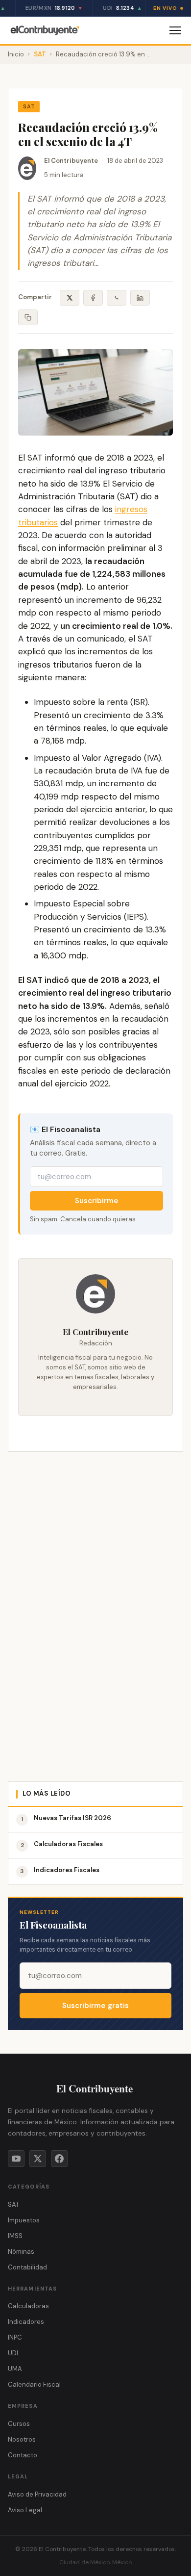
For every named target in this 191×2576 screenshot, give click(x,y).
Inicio (16, 54)
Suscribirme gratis (95, 2006)
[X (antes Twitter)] (38, 2159)
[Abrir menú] (175, 30)
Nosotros (22, 2439)
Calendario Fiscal (34, 2384)
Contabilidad (27, 2267)
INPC (15, 2337)
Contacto (23, 2455)
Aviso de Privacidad (37, 2494)
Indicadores (26, 2322)
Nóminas (21, 2252)
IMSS (15, 2236)
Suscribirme (97, 1201)
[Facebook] (59, 2159)
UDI (13, 2353)
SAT (40, 54)
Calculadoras (28, 2306)
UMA (15, 2369)
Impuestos (24, 2220)
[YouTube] (16, 2159)
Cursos (19, 2424)
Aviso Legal (25, 2510)
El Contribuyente (71, 161)
